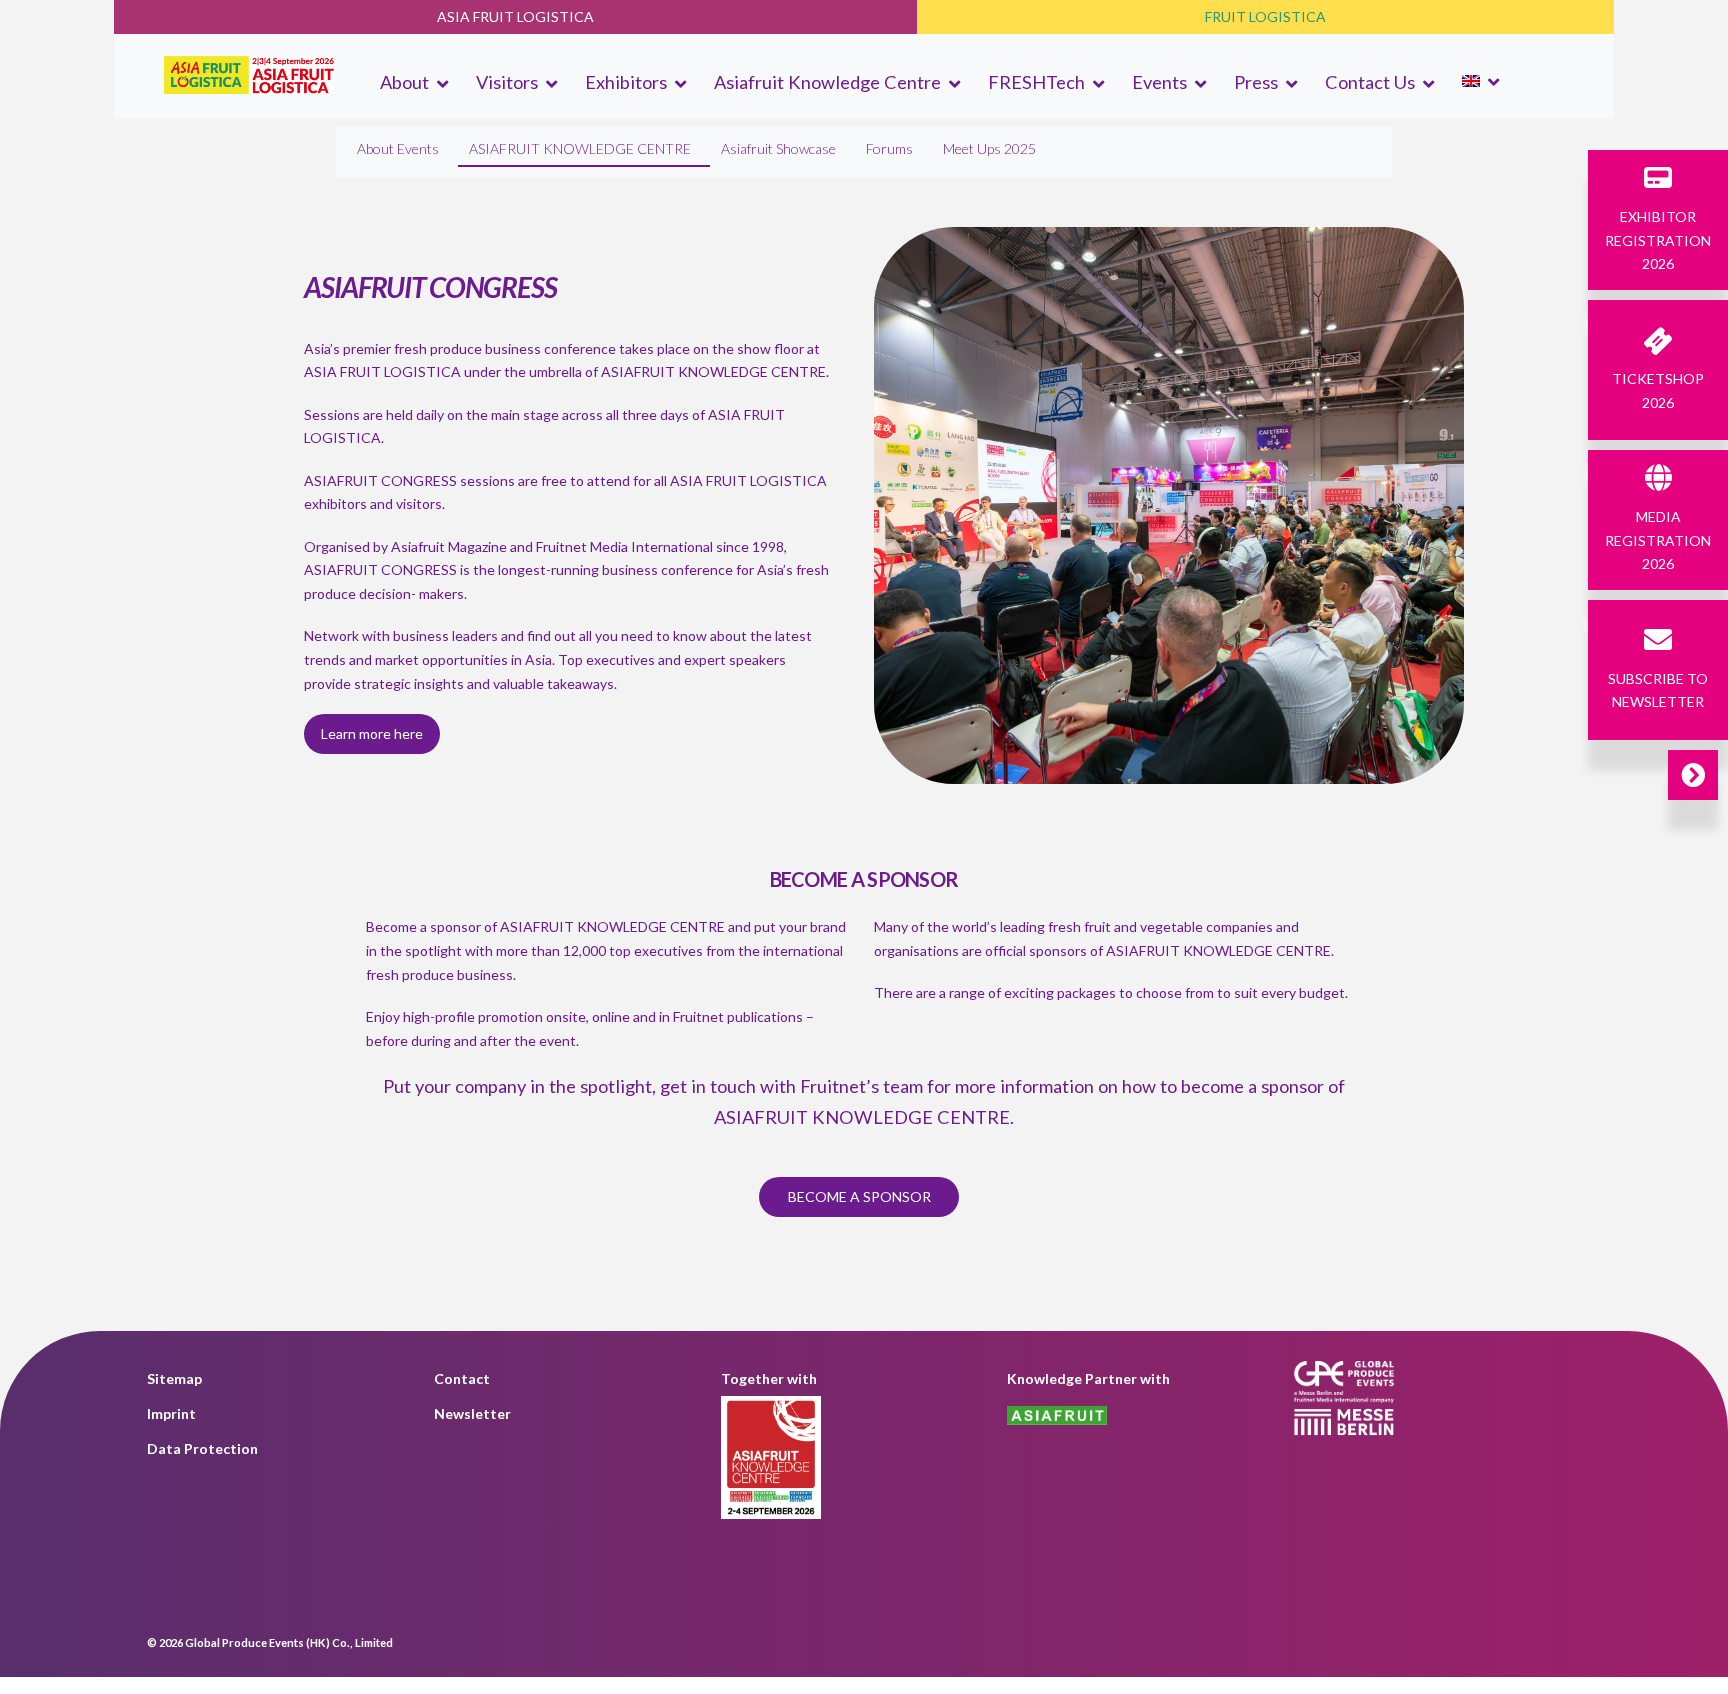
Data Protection (202, 1448)
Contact (462, 1378)
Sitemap (174, 1378)
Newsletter (472, 1413)
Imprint (171, 1413)
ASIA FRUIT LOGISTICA (515, 16)
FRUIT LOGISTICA (1265, 16)
